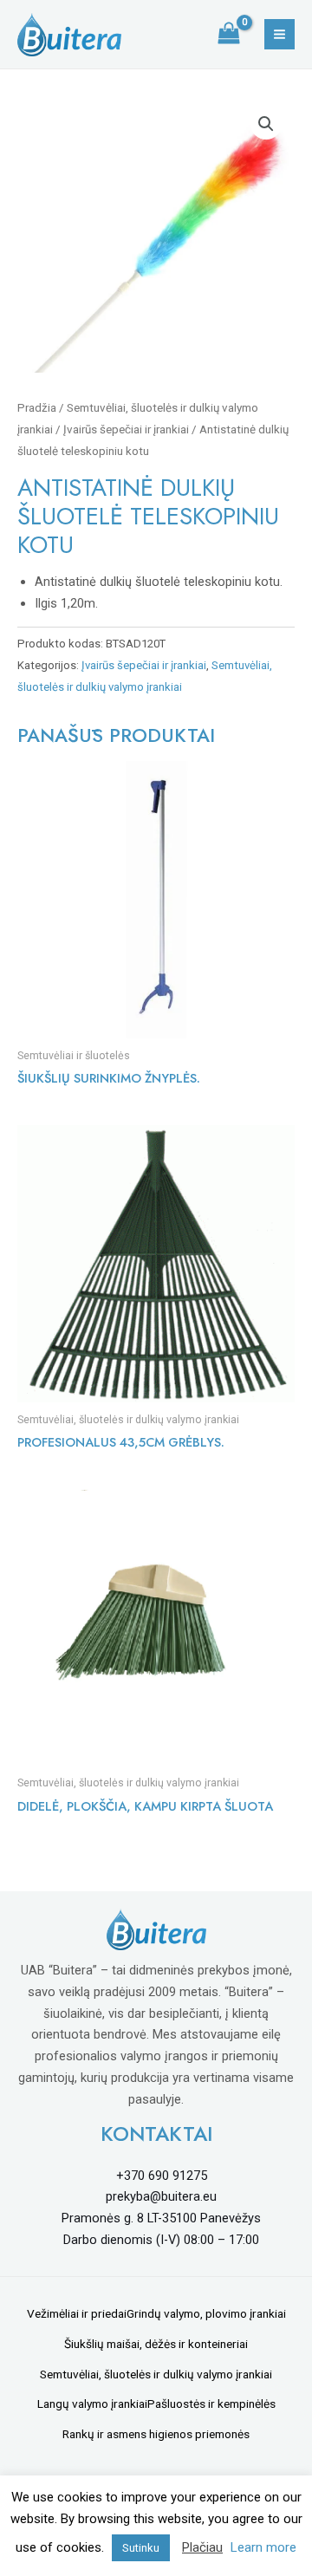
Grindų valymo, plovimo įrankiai (206, 2313)
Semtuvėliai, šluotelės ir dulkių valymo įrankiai (156, 2374)
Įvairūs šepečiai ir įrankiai (126, 429)
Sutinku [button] (141, 2548)
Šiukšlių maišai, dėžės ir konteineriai (156, 2344)
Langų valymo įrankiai (92, 2404)
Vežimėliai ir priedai (77, 2313)
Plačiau (202, 2547)
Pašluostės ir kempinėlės (211, 2404)
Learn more (263, 2547)
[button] (266, 124)
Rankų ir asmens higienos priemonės (156, 2434)
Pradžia (37, 408)
